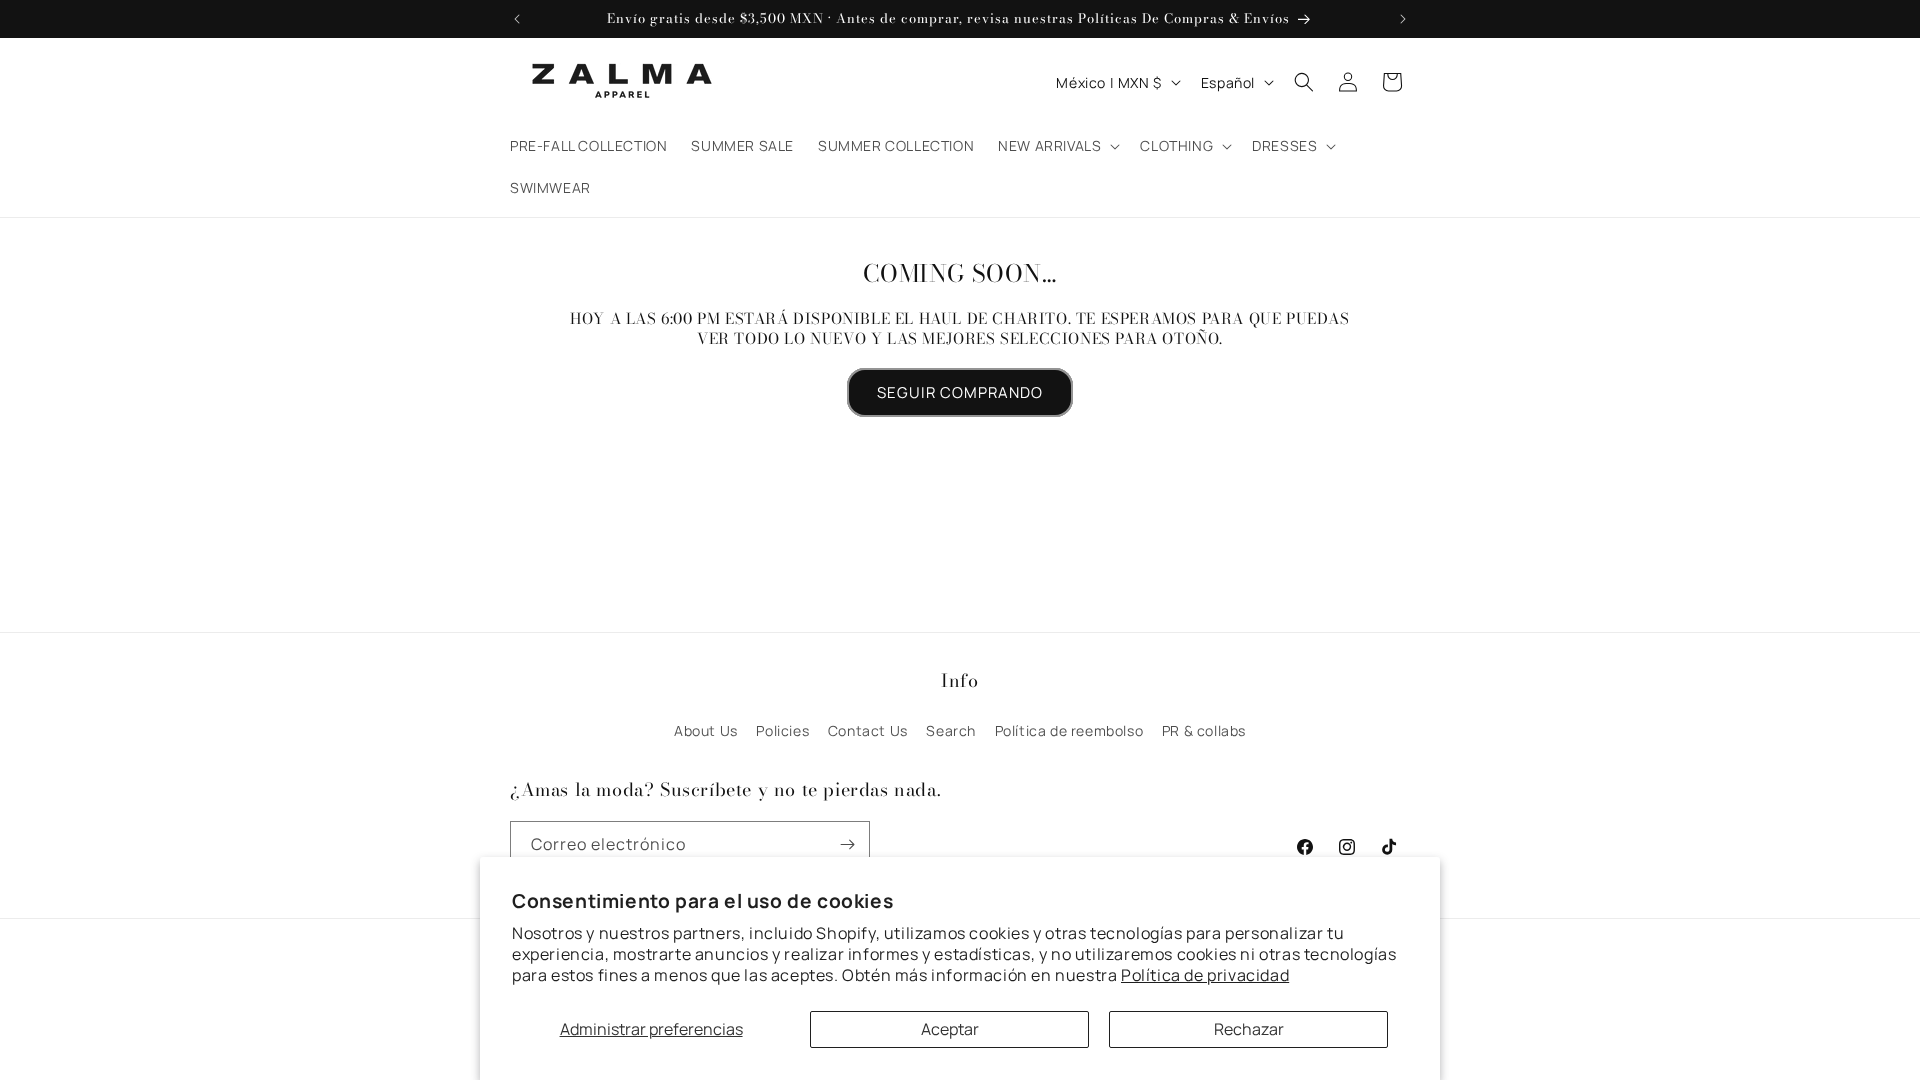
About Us (706, 730)
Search (951, 730)
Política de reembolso (1069, 730)
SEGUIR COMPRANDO (960, 392)
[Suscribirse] (847, 844)
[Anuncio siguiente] (1403, 19)
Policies (782, 730)
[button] (1057, 146)
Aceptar (950, 1029)
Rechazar (1249, 1029)
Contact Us (868, 730)
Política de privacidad (1205, 975)
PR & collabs (1204, 730)
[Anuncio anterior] (517, 19)
